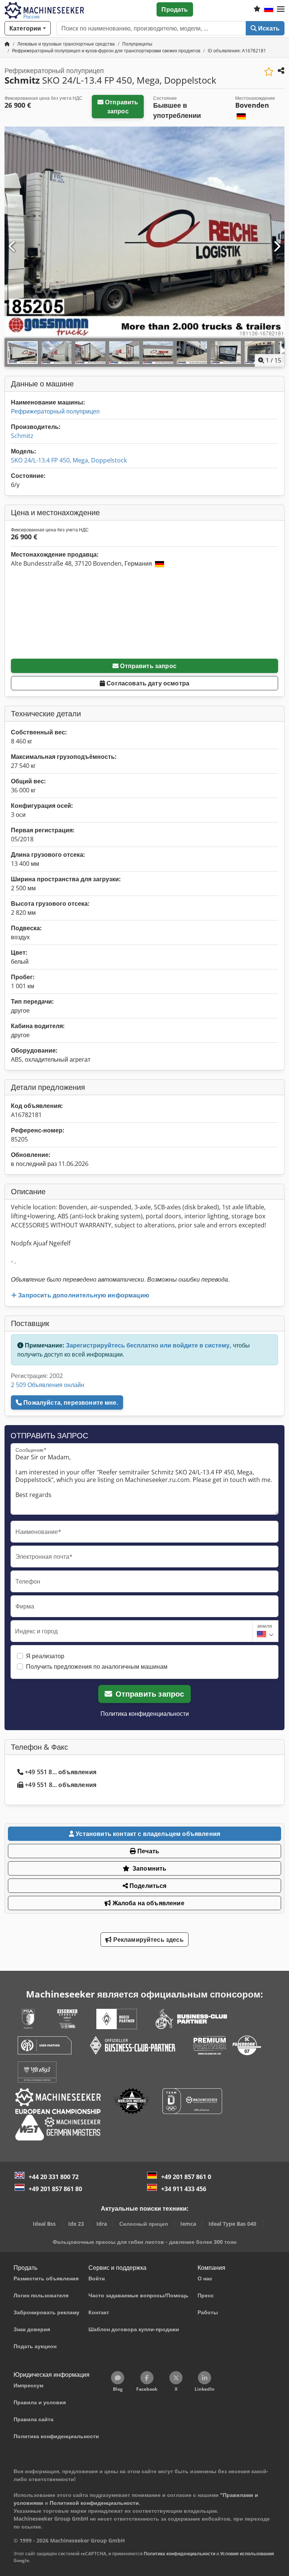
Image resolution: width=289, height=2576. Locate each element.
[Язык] (269, 9)
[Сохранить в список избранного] (269, 72)
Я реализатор (45, 1656)
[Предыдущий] (12, 247)
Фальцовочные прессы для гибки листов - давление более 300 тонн (144, 2242)
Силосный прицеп (144, 2224)
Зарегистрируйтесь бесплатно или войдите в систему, (149, 1345)
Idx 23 (76, 2224)
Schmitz (22, 436)
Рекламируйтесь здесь (147, 1940)
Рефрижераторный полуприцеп (55, 411)
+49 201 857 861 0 (186, 2177)
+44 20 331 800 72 (54, 2177)
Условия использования (247, 2554)
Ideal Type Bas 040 (232, 2224)
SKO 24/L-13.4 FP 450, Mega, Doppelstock (69, 460)
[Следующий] (277, 247)
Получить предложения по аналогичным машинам (97, 1666)
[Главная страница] (7, 44)
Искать (268, 28)
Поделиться (147, 1886)
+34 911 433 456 (184, 2189)
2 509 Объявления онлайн (48, 1385)
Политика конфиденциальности (145, 1714)
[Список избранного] (257, 9)
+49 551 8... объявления (61, 1772)
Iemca (188, 2224)
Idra (102, 2224)
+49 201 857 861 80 (55, 2189)
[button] (281, 9)
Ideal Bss (44, 2224)
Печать (148, 1851)
